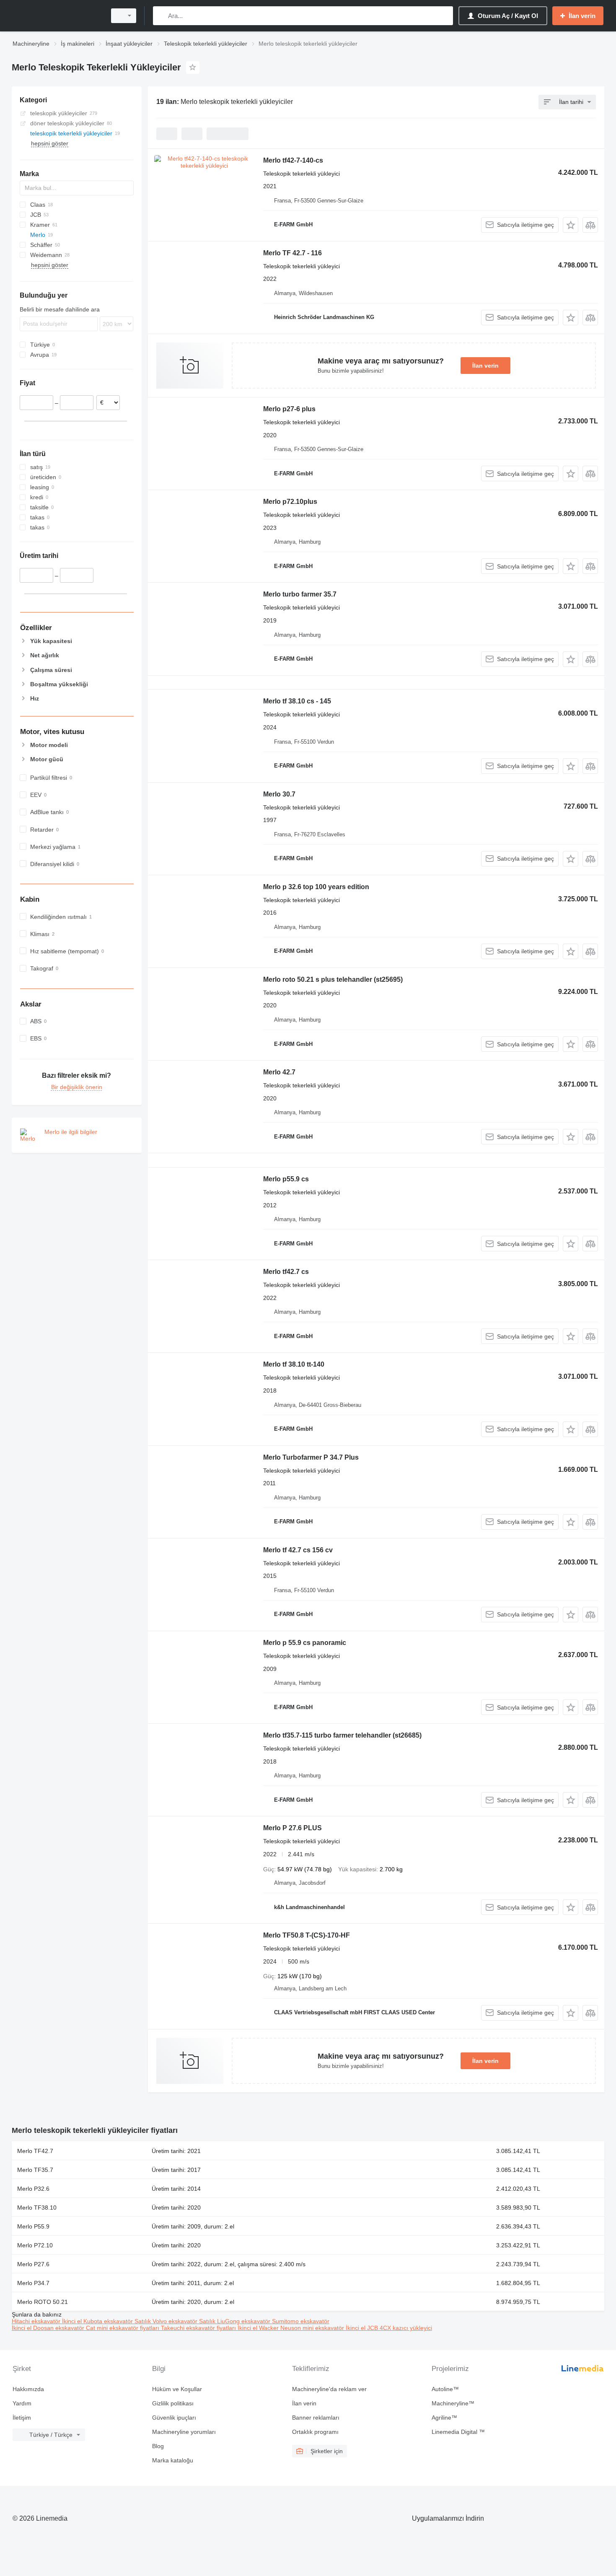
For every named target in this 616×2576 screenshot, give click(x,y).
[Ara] (161, 16)
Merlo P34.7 (33, 2283)
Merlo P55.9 (33, 2226)
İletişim (22, 2418)
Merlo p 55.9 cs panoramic (305, 1643)
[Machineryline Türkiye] (57, 16)
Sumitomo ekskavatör (301, 2321)
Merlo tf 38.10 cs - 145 (297, 701)
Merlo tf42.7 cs (286, 1272)
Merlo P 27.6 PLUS (292, 1828)
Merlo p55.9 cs (286, 1179)
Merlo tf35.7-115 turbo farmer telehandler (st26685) (342, 1735)
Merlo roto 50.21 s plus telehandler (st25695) (333, 979)
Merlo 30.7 (279, 794)
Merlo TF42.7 (35, 2151)
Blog (158, 2446)
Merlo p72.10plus (290, 502)
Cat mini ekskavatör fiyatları (123, 2328)
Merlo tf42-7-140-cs (293, 160)
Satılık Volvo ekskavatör (167, 2321)
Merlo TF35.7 (35, 2170)
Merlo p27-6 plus (289, 409)
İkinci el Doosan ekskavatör (49, 2328)
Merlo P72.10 (35, 2245)
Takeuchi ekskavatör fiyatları (199, 2328)
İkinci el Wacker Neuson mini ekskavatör (292, 2328)
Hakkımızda (28, 2389)
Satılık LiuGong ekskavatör (236, 2321)
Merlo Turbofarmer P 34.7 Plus (311, 1457)
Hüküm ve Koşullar (177, 2389)
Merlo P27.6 (33, 2264)
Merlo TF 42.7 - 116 (292, 253)
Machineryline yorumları (184, 2432)
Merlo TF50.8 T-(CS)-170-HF (307, 1935)
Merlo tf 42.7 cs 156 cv (298, 1550)
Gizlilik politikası (173, 2403)
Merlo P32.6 (33, 2189)
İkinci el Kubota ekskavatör (98, 2321)
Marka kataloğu (173, 2460)
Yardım (22, 2403)
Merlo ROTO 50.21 (43, 2302)
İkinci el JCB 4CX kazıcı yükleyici (389, 2328)
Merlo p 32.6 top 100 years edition (316, 887)
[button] (571, 225)
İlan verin (485, 366)
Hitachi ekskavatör (37, 2321)
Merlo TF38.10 (37, 2208)
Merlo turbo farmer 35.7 (300, 594)
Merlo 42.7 (279, 1072)
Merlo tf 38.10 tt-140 (294, 1364)
